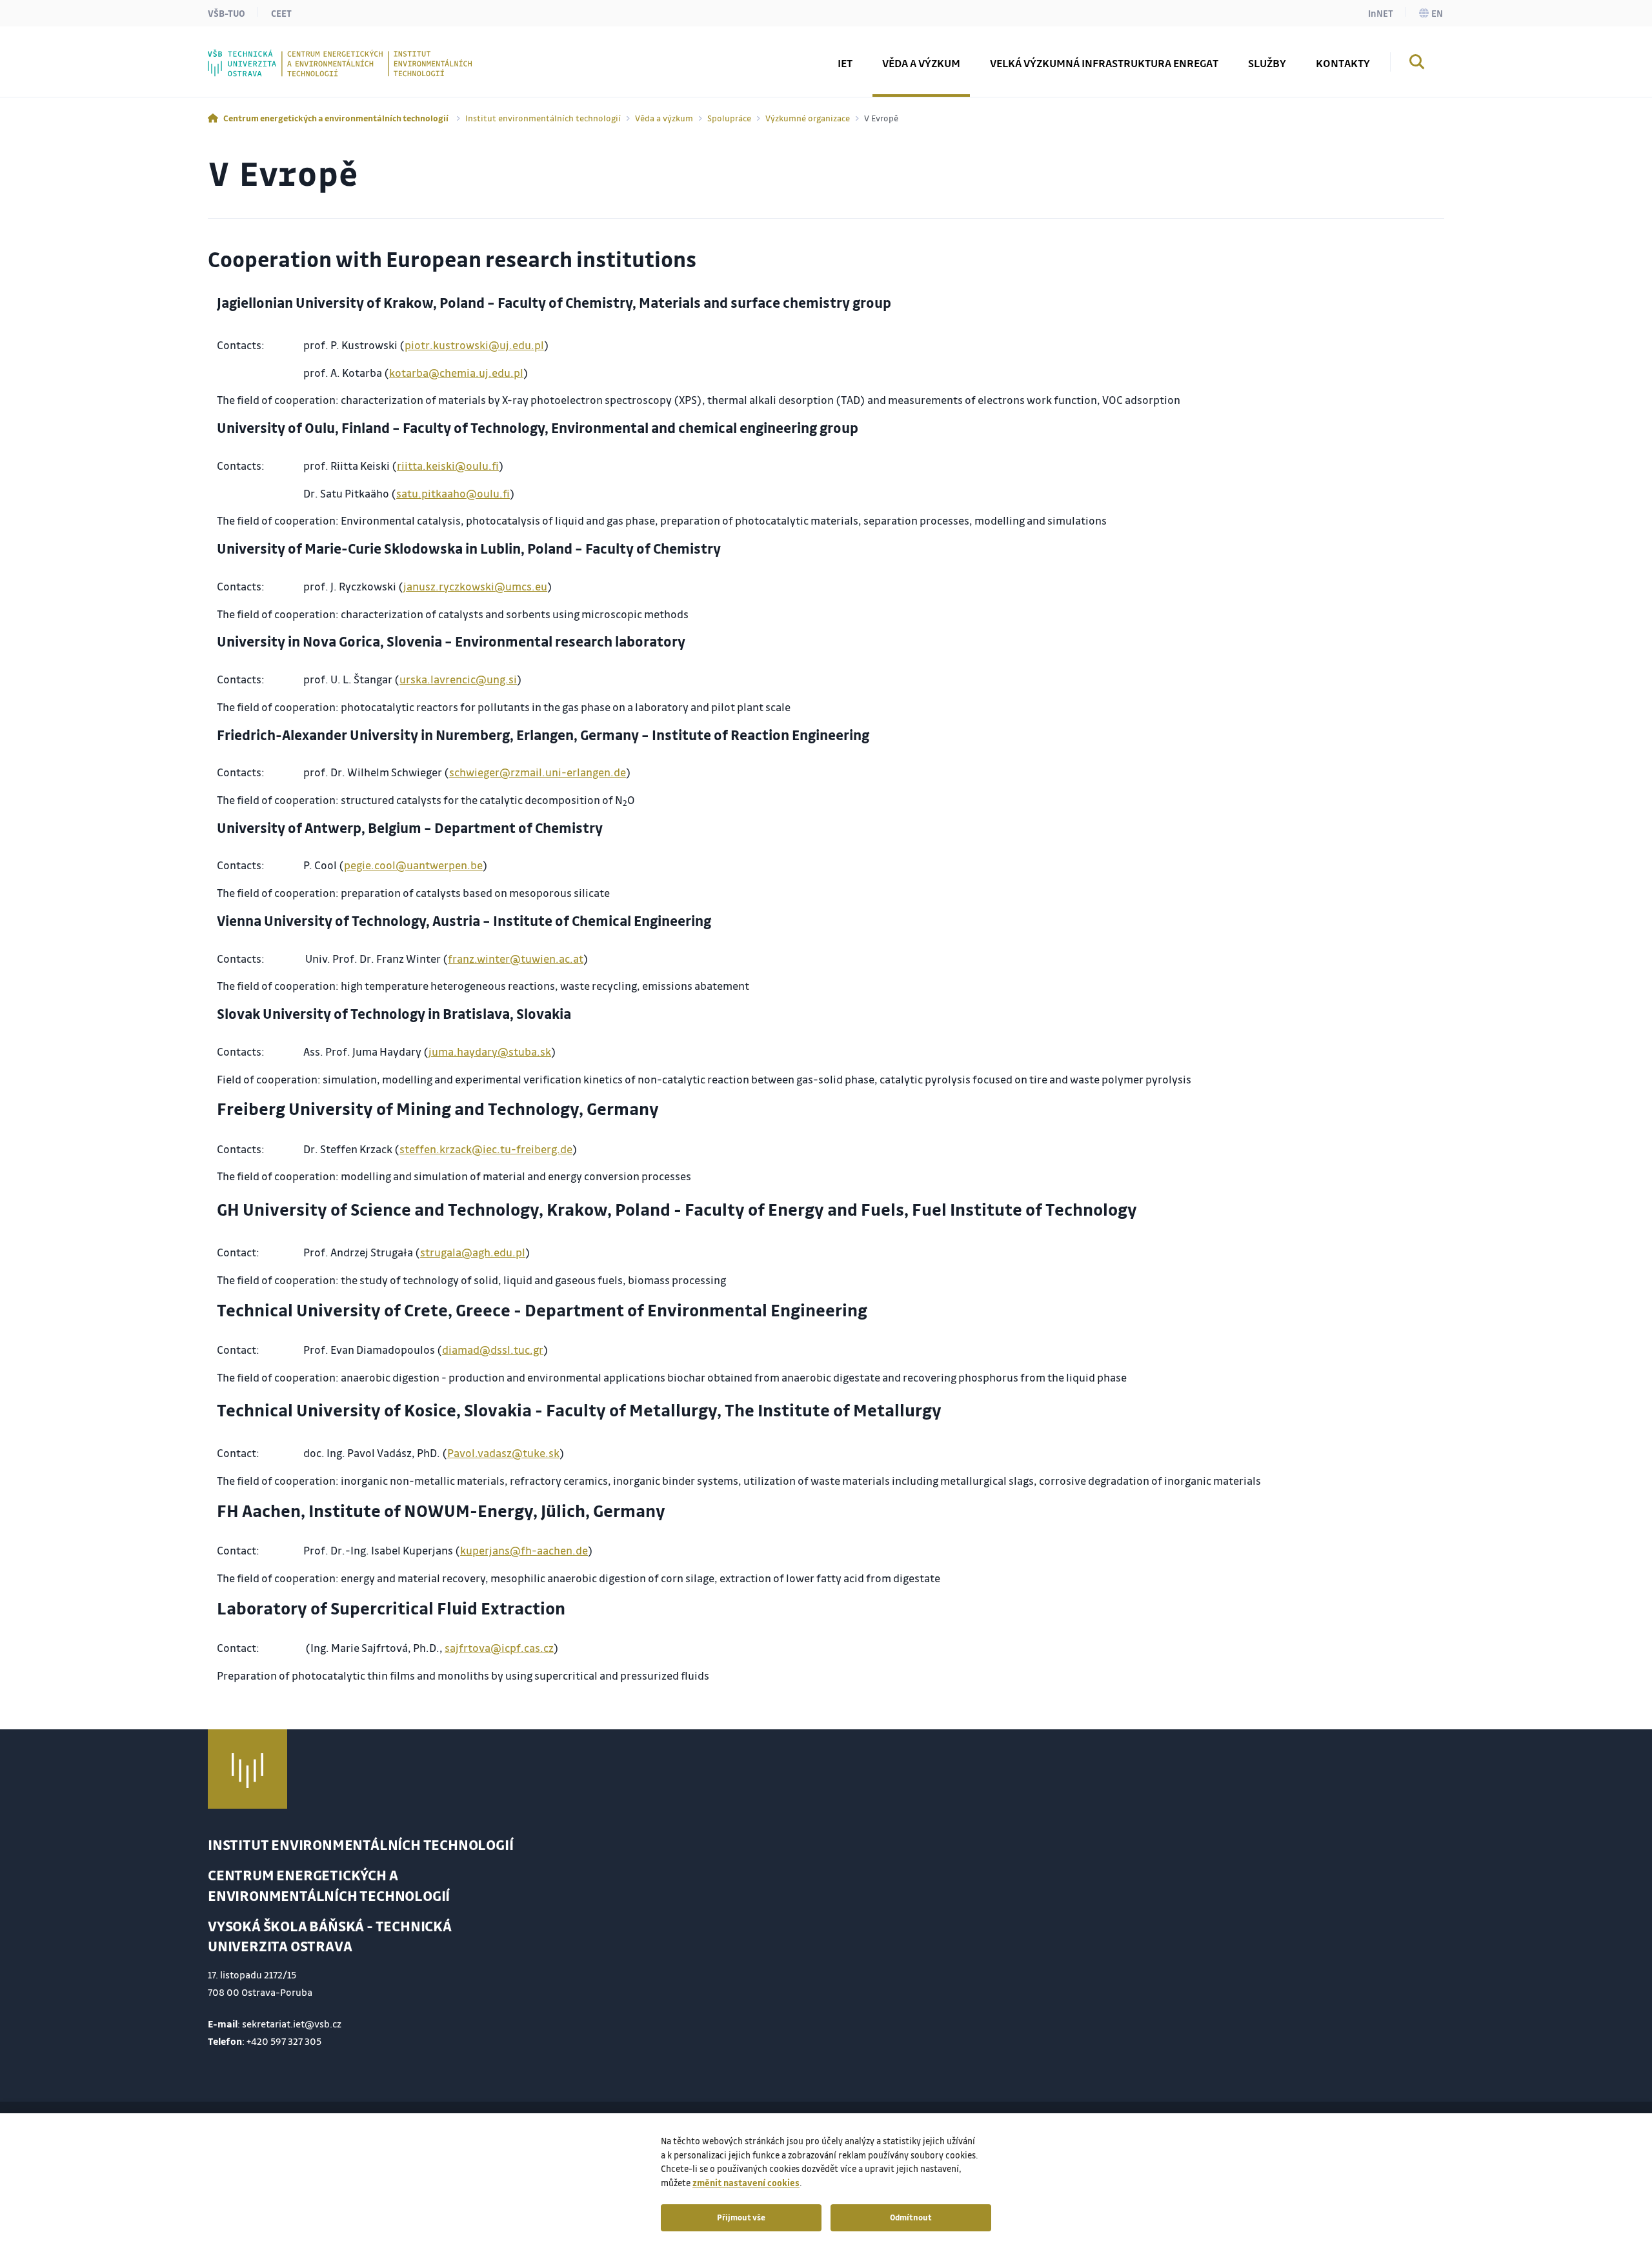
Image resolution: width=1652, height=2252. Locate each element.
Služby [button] (1267, 63)
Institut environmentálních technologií (543, 118)
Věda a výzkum (664, 118)
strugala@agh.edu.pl (473, 1252)
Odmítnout (911, 2217)
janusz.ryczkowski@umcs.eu (475, 586)
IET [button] (845, 63)
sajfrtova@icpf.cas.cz (499, 1648)
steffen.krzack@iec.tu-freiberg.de (486, 1149)
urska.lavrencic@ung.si (458, 679)
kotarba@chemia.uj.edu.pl (456, 373)
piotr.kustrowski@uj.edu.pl (474, 345)
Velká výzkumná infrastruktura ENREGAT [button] (1104, 63)
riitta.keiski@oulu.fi (448, 466)
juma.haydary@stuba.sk (490, 1051)
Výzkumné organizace (808, 118)
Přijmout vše (741, 2217)
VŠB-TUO (227, 13)
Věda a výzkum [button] (921, 63)
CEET (281, 13)
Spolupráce (729, 118)
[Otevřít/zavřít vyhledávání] (1417, 64)
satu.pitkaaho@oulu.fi (453, 493)
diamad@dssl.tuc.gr (493, 1350)
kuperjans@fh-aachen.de (524, 1550)
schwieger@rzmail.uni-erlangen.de (538, 772)
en (1437, 13)
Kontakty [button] (1343, 63)
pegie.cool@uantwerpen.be (413, 865)
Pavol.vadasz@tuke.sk (503, 1453)
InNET (1381, 13)
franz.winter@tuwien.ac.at (516, 959)
